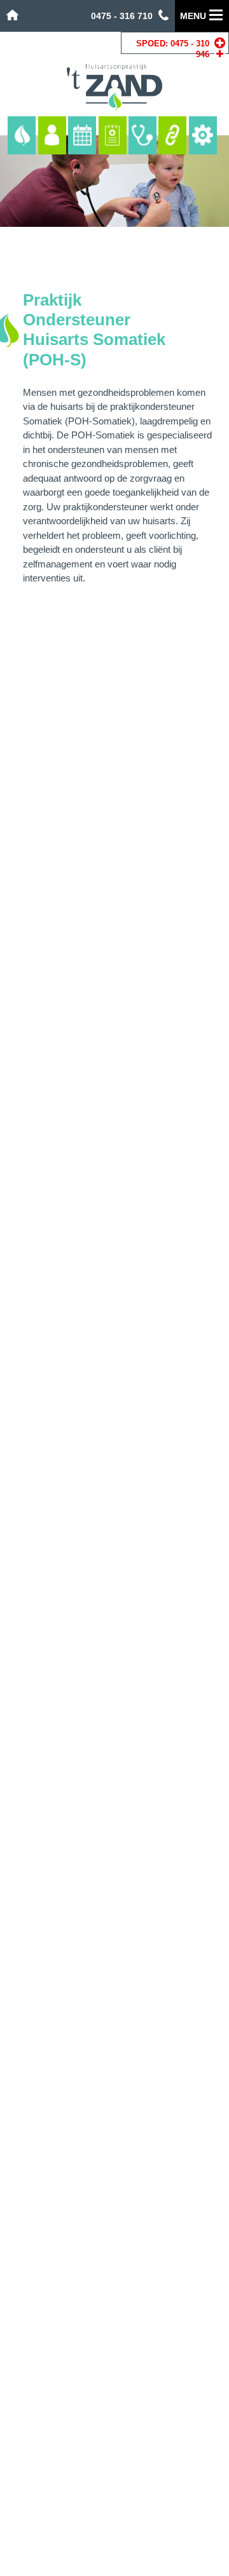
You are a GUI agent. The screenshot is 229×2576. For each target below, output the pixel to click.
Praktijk (22, 135)
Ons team (52, 135)
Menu (193, 16)
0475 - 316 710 (122, 16)
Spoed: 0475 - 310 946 (173, 49)
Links (172, 135)
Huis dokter (142, 135)
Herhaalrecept (113, 135)
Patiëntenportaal (203, 135)
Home (12, 15)
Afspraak (82, 135)
